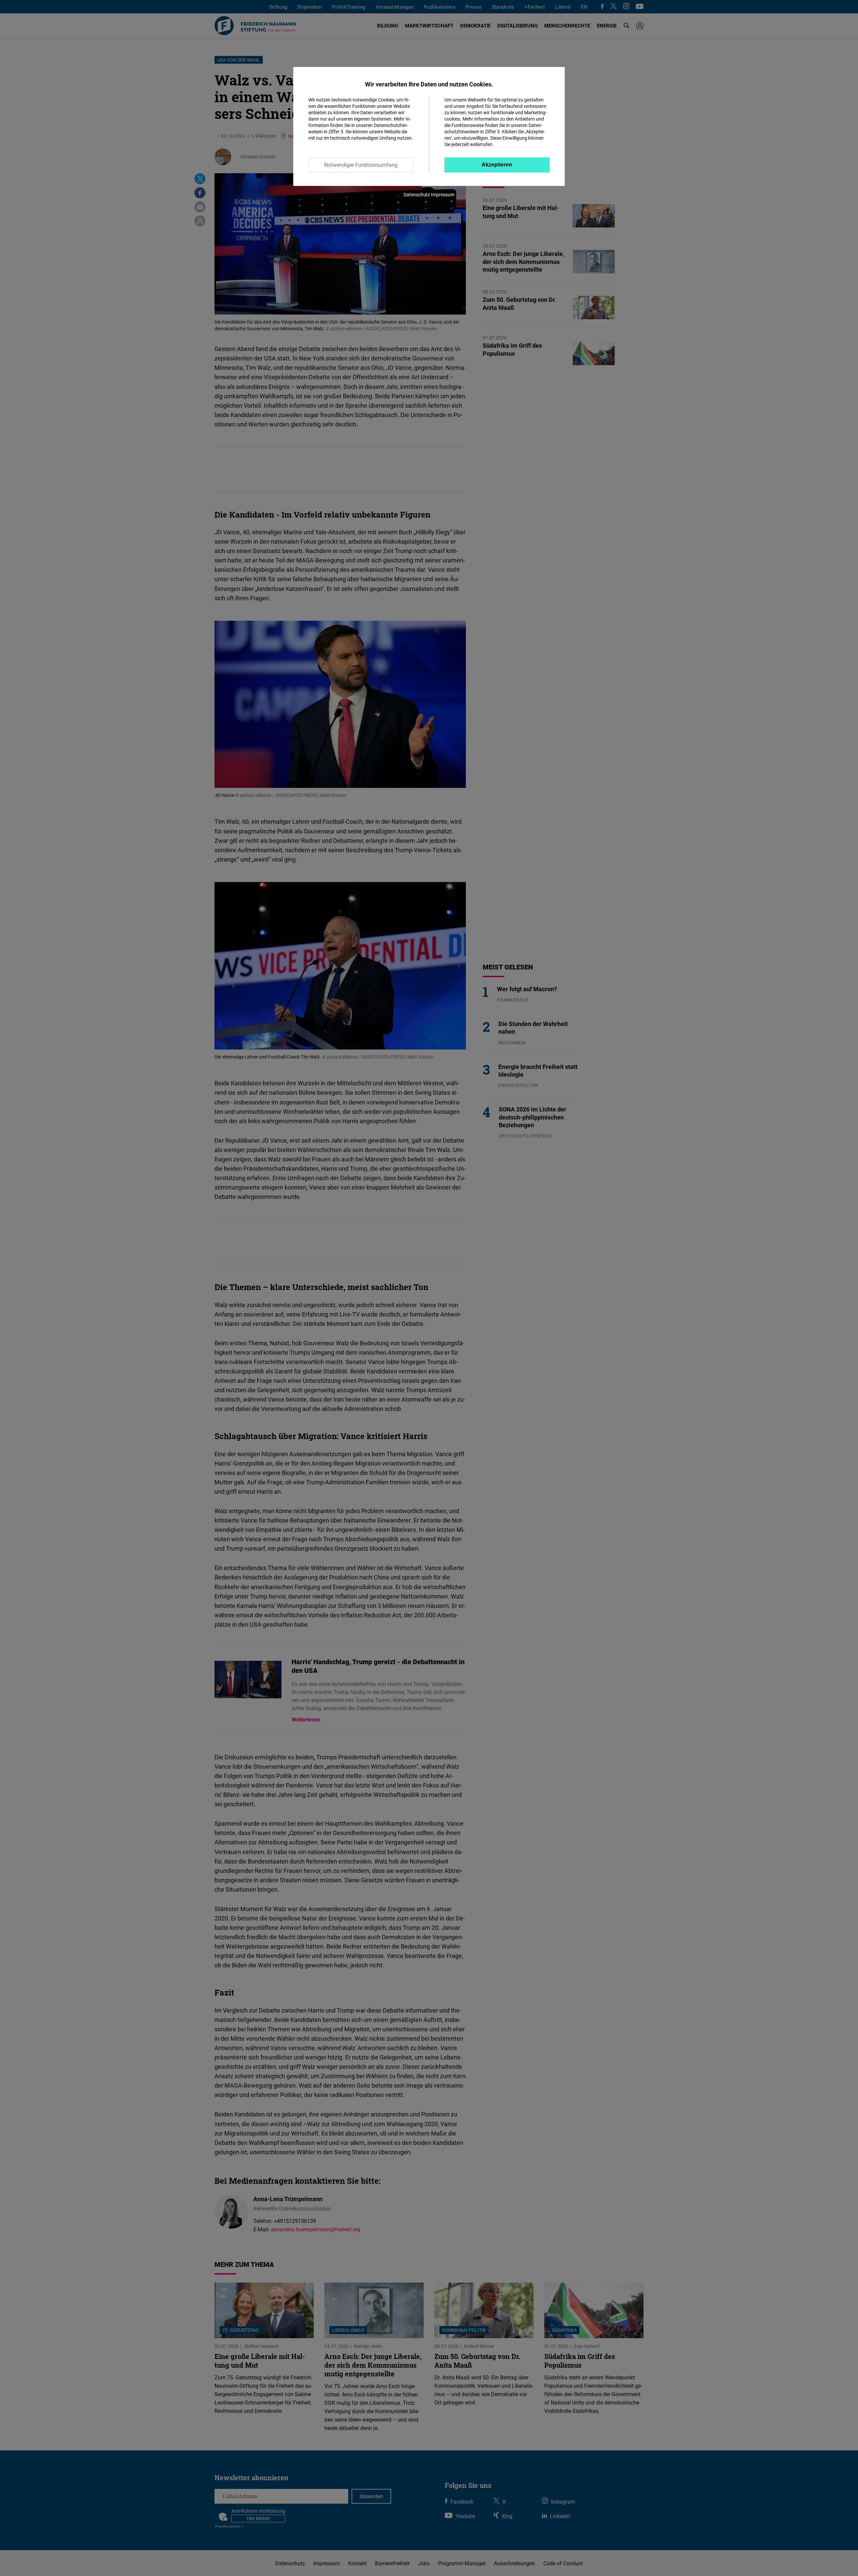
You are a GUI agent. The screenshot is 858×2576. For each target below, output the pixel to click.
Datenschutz (417, 194)
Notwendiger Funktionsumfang (361, 165)
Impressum (443, 194)
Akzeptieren (497, 165)
